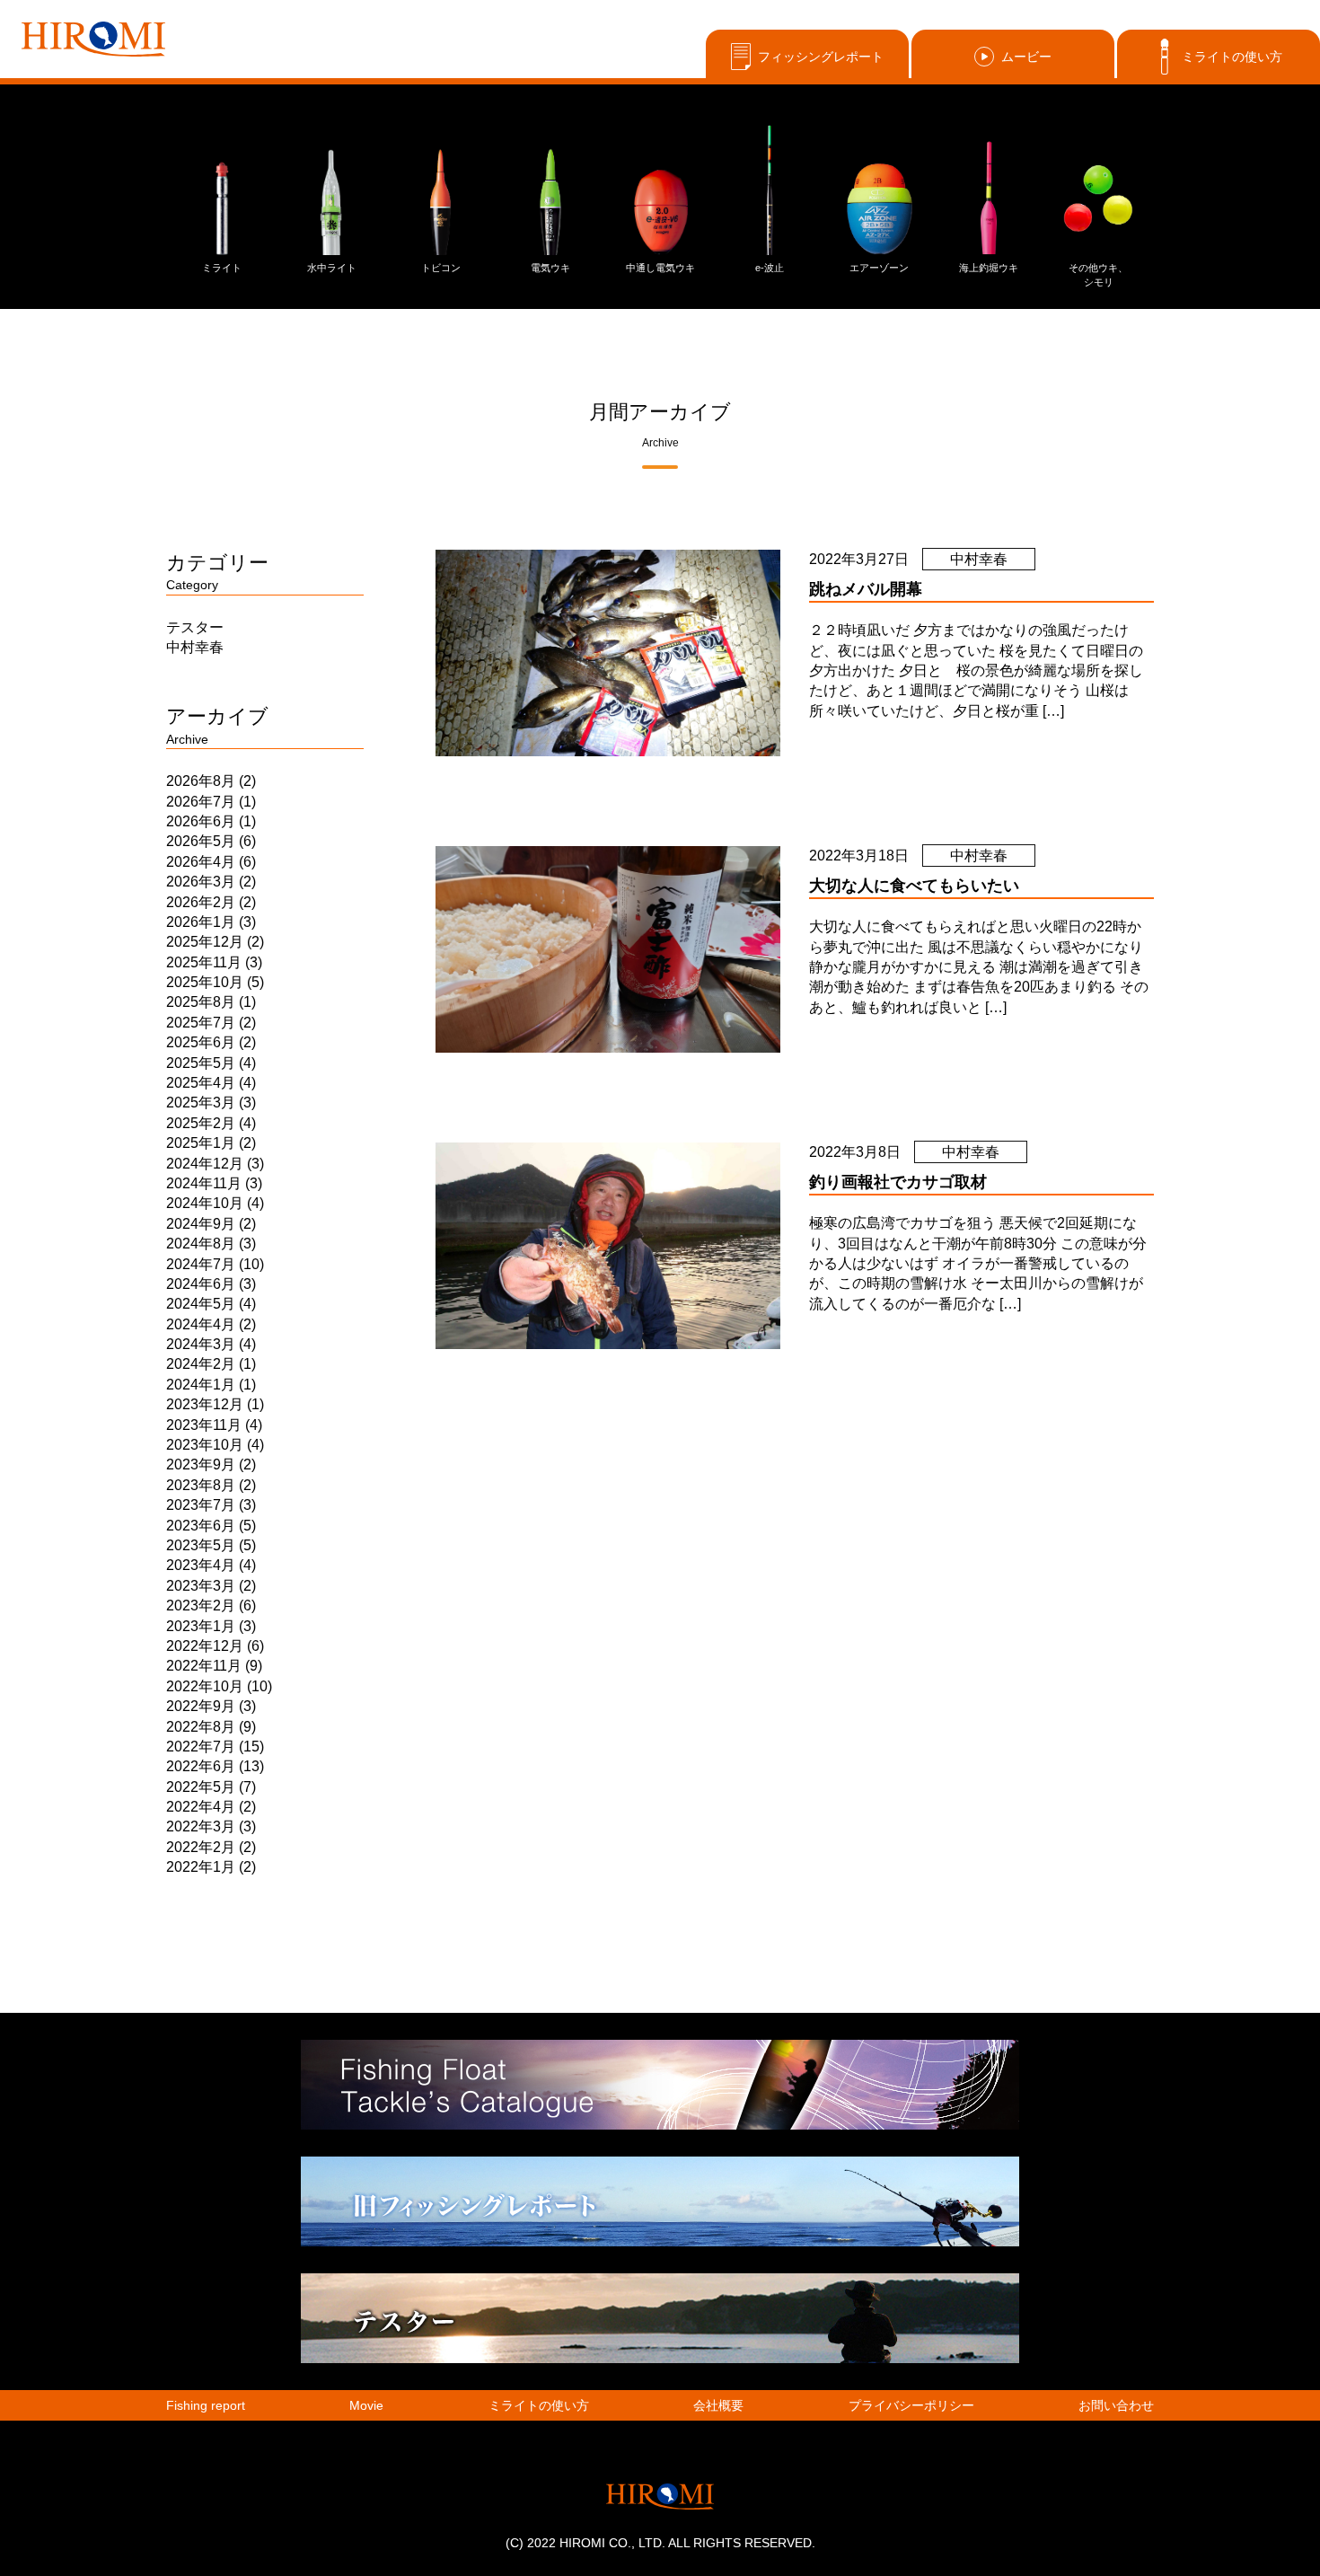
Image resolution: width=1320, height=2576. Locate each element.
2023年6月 (201, 1526)
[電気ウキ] (550, 189)
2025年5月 (201, 1063)
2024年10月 (205, 1203)
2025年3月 (201, 1103)
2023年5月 (201, 1545)
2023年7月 (201, 1505)
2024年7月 (201, 1264)
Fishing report (206, 2405)
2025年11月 (204, 962)
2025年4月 (201, 1083)
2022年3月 (201, 1826)
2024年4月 (201, 1324)
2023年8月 (201, 1485)
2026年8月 (201, 781)
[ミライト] (222, 189)
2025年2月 (201, 1123)
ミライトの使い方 (1232, 57)
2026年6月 (201, 821)
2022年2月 (201, 1847)
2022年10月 (205, 1686)
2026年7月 (201, 802)
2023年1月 (201, 1626)
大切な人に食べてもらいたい (914, 886)
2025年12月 (205, 942)
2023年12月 (205, 1404)
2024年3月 (201, 1344)
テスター (195, 627)
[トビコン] (441, 189)
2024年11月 (204, 1183)
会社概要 (718, 2405)
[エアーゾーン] (879, 189)
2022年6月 (201, 1766)
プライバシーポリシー (911, 2405)
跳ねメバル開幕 (866, 589)
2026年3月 (201, 882)
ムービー (1026, 57)
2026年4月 (201, 862)
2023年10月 (205, 1445)
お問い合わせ (1116, 2405)
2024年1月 (201, 1385)
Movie (366, 2405)
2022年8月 (201, 1727)
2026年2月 (201, 902)
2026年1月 (201, 922)
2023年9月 (201, 1464)
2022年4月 (201, 1807)
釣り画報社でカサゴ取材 (898, 1182)
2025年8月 (201, 1002)
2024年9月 (201, 1224)
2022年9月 (201, 1706)
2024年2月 (201, 1364)
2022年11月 (204, 1666)
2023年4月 (201, 1565)
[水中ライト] (331, 189)
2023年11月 (204, 1425)
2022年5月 (201, 1787)
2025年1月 (201, 1143)
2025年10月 (205, 982)
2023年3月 (201, 1586)
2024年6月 (201, 1284)
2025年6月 (201, 1042)
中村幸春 (195, 647)
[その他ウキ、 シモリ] (1098, 189)
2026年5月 (201, 841)
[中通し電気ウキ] (660, 189)
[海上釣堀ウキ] (989, 189)
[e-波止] (770, 189)
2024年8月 (201, 1244)
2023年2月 (201, 1606)
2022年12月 (205, 1646)
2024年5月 (201, 1304)
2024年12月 (205, 1164)
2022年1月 (201, 1867)
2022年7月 (201, 1747)
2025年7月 (201, 1023)
